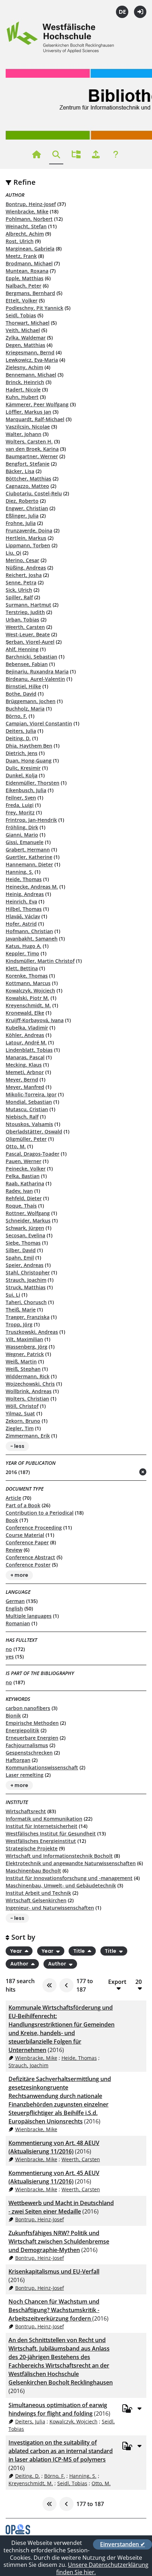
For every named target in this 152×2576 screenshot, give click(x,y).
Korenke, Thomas (27, 976)
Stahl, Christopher (28, 1272)
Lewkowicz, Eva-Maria (32, 360)
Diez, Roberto (22, 501)
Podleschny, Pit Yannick (34, 308)
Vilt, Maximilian (24, 1339)
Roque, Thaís (21, 1206)
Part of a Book (23, 1505)
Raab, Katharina (25, 1183)
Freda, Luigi (20, 805)
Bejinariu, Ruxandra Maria (37, 671)
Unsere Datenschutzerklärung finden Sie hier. (102, 2568)
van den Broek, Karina (32, 449)
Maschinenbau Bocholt (33, 1871)
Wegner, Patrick (25, 1354)
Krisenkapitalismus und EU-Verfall (54, 2271)
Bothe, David (21, 694)
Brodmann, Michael (29, 263)
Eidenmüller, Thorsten (33, 783)
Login (140, 12)
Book (12, 1520)
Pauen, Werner (24, 1161)
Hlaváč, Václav (23, 916)
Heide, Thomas (24, 879)
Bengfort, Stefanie (28, 464)
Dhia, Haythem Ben (29, 746)
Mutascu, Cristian (27, 1109)
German (15, 1601)
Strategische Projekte (32, 1848)
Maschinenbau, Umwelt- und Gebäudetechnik (61, 1885)
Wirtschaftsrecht (26, 1811)
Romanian (18, 1623)
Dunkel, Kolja (22, 775)
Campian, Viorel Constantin (39, 723)
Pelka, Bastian (23, 1176)
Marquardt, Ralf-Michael (35, 419)
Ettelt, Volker (22, 300)
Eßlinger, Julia (22, 516)
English (14, 1608)
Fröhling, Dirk (22, 827)
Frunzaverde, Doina (29, 530)
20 (139, 1982)
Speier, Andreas (25, 1265)
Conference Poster (28, 1565)
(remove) (129, 1472)
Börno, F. (16, 716)
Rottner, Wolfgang (28, 1213)
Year (17, 1951)
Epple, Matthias (25, 278)
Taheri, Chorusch (26, 1302)
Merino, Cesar (22, 560)
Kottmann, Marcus (28, 983)
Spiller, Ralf (19, 597)
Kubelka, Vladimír (27, 1028)
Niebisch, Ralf (22, 1117)
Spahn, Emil (20, 1258)
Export (117, 1982)
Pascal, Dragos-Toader (33, 1154)
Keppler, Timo (22, 953)
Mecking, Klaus (24, 1065)
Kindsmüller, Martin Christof (40, 961)
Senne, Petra (21, 582)
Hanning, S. (19, 872)
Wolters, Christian (27, 1399)
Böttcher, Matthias (28, 479)
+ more (19, 1575)
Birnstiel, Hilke (23, 686)
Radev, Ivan (19, 1191)
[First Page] (49, 1985)
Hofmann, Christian (29, 931)
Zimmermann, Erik (28, 1436)
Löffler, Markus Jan (28, 412)
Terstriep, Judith (25, 612)
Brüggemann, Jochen (31, 701)
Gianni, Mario (22, 835)
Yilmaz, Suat (20, 1413)
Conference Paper (27, 1542)
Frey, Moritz (20, 812)
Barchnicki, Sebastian (31, 657)
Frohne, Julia (21, 523)
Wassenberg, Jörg (27, 1347)
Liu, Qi (13, 553)
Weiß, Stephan (23, 1369)
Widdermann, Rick (28, 1376)
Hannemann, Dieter (29, 864)
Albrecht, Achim (25, 234)
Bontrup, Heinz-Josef (31, 204)
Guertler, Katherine (29, 857)
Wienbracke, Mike (27, 211)
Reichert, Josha (24, 575)
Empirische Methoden (32, 1723)
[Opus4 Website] (18, 2532)
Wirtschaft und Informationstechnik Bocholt (59, 1856)
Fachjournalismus (27, 1745)
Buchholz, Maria (25, 709)
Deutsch (122, 12)
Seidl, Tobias (21, 315)
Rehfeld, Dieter (24, 1198)
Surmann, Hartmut (28, 605)
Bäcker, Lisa (20, 471)
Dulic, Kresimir (23, 768)
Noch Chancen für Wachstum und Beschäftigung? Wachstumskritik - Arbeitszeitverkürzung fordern (54, 2310)
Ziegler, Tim (20, 1428)
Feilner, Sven (21, 798)
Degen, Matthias (25, 345)
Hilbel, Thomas (24, 909)
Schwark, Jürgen (25, 1228)
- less (17, 1446)
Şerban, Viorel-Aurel (30, 642)
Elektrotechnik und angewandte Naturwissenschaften (71, 1863)
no (9, 1649)
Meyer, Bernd (22, 1080)
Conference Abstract (30, 1557)
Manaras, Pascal (25, 1057)
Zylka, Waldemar (26, 338)
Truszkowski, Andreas (32, 1332)
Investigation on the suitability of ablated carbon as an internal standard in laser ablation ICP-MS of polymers (61, 2451)
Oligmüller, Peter (26, 1139)
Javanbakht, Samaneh (32, 939)
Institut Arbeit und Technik (38, 1893)
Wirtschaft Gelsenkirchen (36, 1900)
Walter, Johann (24, 434)
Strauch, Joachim (26, 1280)
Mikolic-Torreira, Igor (31, 1094)
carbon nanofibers (28, 1708)
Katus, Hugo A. (24, 946)
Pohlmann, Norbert (29, 219)
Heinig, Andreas (25, 894)
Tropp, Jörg (19, 1324)
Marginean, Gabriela (30, 249)
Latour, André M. (26, 1042)
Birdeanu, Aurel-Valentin (35, 679)
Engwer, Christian (27, 508)
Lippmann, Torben (28, 545)
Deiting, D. (18, 738)
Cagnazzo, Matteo (27, 486)
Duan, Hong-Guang (29, 761)
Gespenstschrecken (29, 1753)
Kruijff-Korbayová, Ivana (35, 1020)
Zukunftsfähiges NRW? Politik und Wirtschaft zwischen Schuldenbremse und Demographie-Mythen (59, 2241)
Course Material (25, 1535)
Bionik (13, 1716)
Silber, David (21, 1250)
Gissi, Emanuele (25, 842)
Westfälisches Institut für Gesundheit (51, 1834)
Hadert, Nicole (23, 390)
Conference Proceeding (34, 1528)
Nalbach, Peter (24, 286)
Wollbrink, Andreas (29, 1391)
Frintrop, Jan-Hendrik (31, 820)
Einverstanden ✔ (122, 2544)
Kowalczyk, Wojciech (30, 991)
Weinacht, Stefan (26, 226)
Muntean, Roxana (27, 271)
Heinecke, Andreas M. (32, 887)
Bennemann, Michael (31, 375)
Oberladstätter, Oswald (34, 1131)
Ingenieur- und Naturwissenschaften (50, 1908)
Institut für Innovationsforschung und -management (69, 1878)
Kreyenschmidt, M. (28, 1005)
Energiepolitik (22, 1730)
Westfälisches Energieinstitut (41, 1841)
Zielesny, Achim (24, 367)
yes (10, 1657)
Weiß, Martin (21, 1361)
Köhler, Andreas (25, 1035)
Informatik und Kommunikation (44, 1819)
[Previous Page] (66, 1985)
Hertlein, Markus (26, 538)
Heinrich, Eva (21, 901)
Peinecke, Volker (26, 1169)
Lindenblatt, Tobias (29, 1050)
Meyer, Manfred (25, 1087)
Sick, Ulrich (19, 590)
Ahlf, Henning (22, 649)
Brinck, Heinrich (25, 382)
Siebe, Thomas (23, 1243)
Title (80, 1951)
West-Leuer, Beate (28, 634)
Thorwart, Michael (28, 323)
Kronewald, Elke (25, 1013)
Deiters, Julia (21, 731)
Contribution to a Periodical (40, 1513)
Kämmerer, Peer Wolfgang (37, 404)
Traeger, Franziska (28, 1317)
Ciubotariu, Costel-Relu (34, 493)
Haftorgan (18, 1760)
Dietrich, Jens (22, 753)
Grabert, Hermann (28, 850)
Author (20, 1964)
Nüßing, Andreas (26, 568)
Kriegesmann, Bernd (30, 352)
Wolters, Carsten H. (29, 441)
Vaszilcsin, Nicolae (28, 427)
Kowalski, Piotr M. (27, 998)
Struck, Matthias (26, 1287)
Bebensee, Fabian (27, 664)
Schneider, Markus (28, 1221)
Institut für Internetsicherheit (42, 1826)
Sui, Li (13, 1295)
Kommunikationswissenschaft (42, 1767)
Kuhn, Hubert (22, 397)
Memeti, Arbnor (25, 1072)
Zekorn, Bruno (23, 1421)
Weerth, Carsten (25, 627)
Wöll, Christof (22, 1406)
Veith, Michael (23, 330)
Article (13, 1498)
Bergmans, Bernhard (30, 293)
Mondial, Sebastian (29, 1102)
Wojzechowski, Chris (30, 1384)
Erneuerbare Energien (32, 1738)
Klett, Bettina (22, 968)
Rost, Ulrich (20, 241)
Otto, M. (16, 1146)
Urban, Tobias (22, 620)
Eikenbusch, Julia (26, 790)
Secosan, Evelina (25, 1235)
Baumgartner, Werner (32, 456)
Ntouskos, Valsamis (29, 1124)
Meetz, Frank (21, 256)
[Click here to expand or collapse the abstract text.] (139, 2408)
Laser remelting (25, 1775)
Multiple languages (29, 1616)
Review (14, 1550)
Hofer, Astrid (21, 924)
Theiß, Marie (21, 1310)
